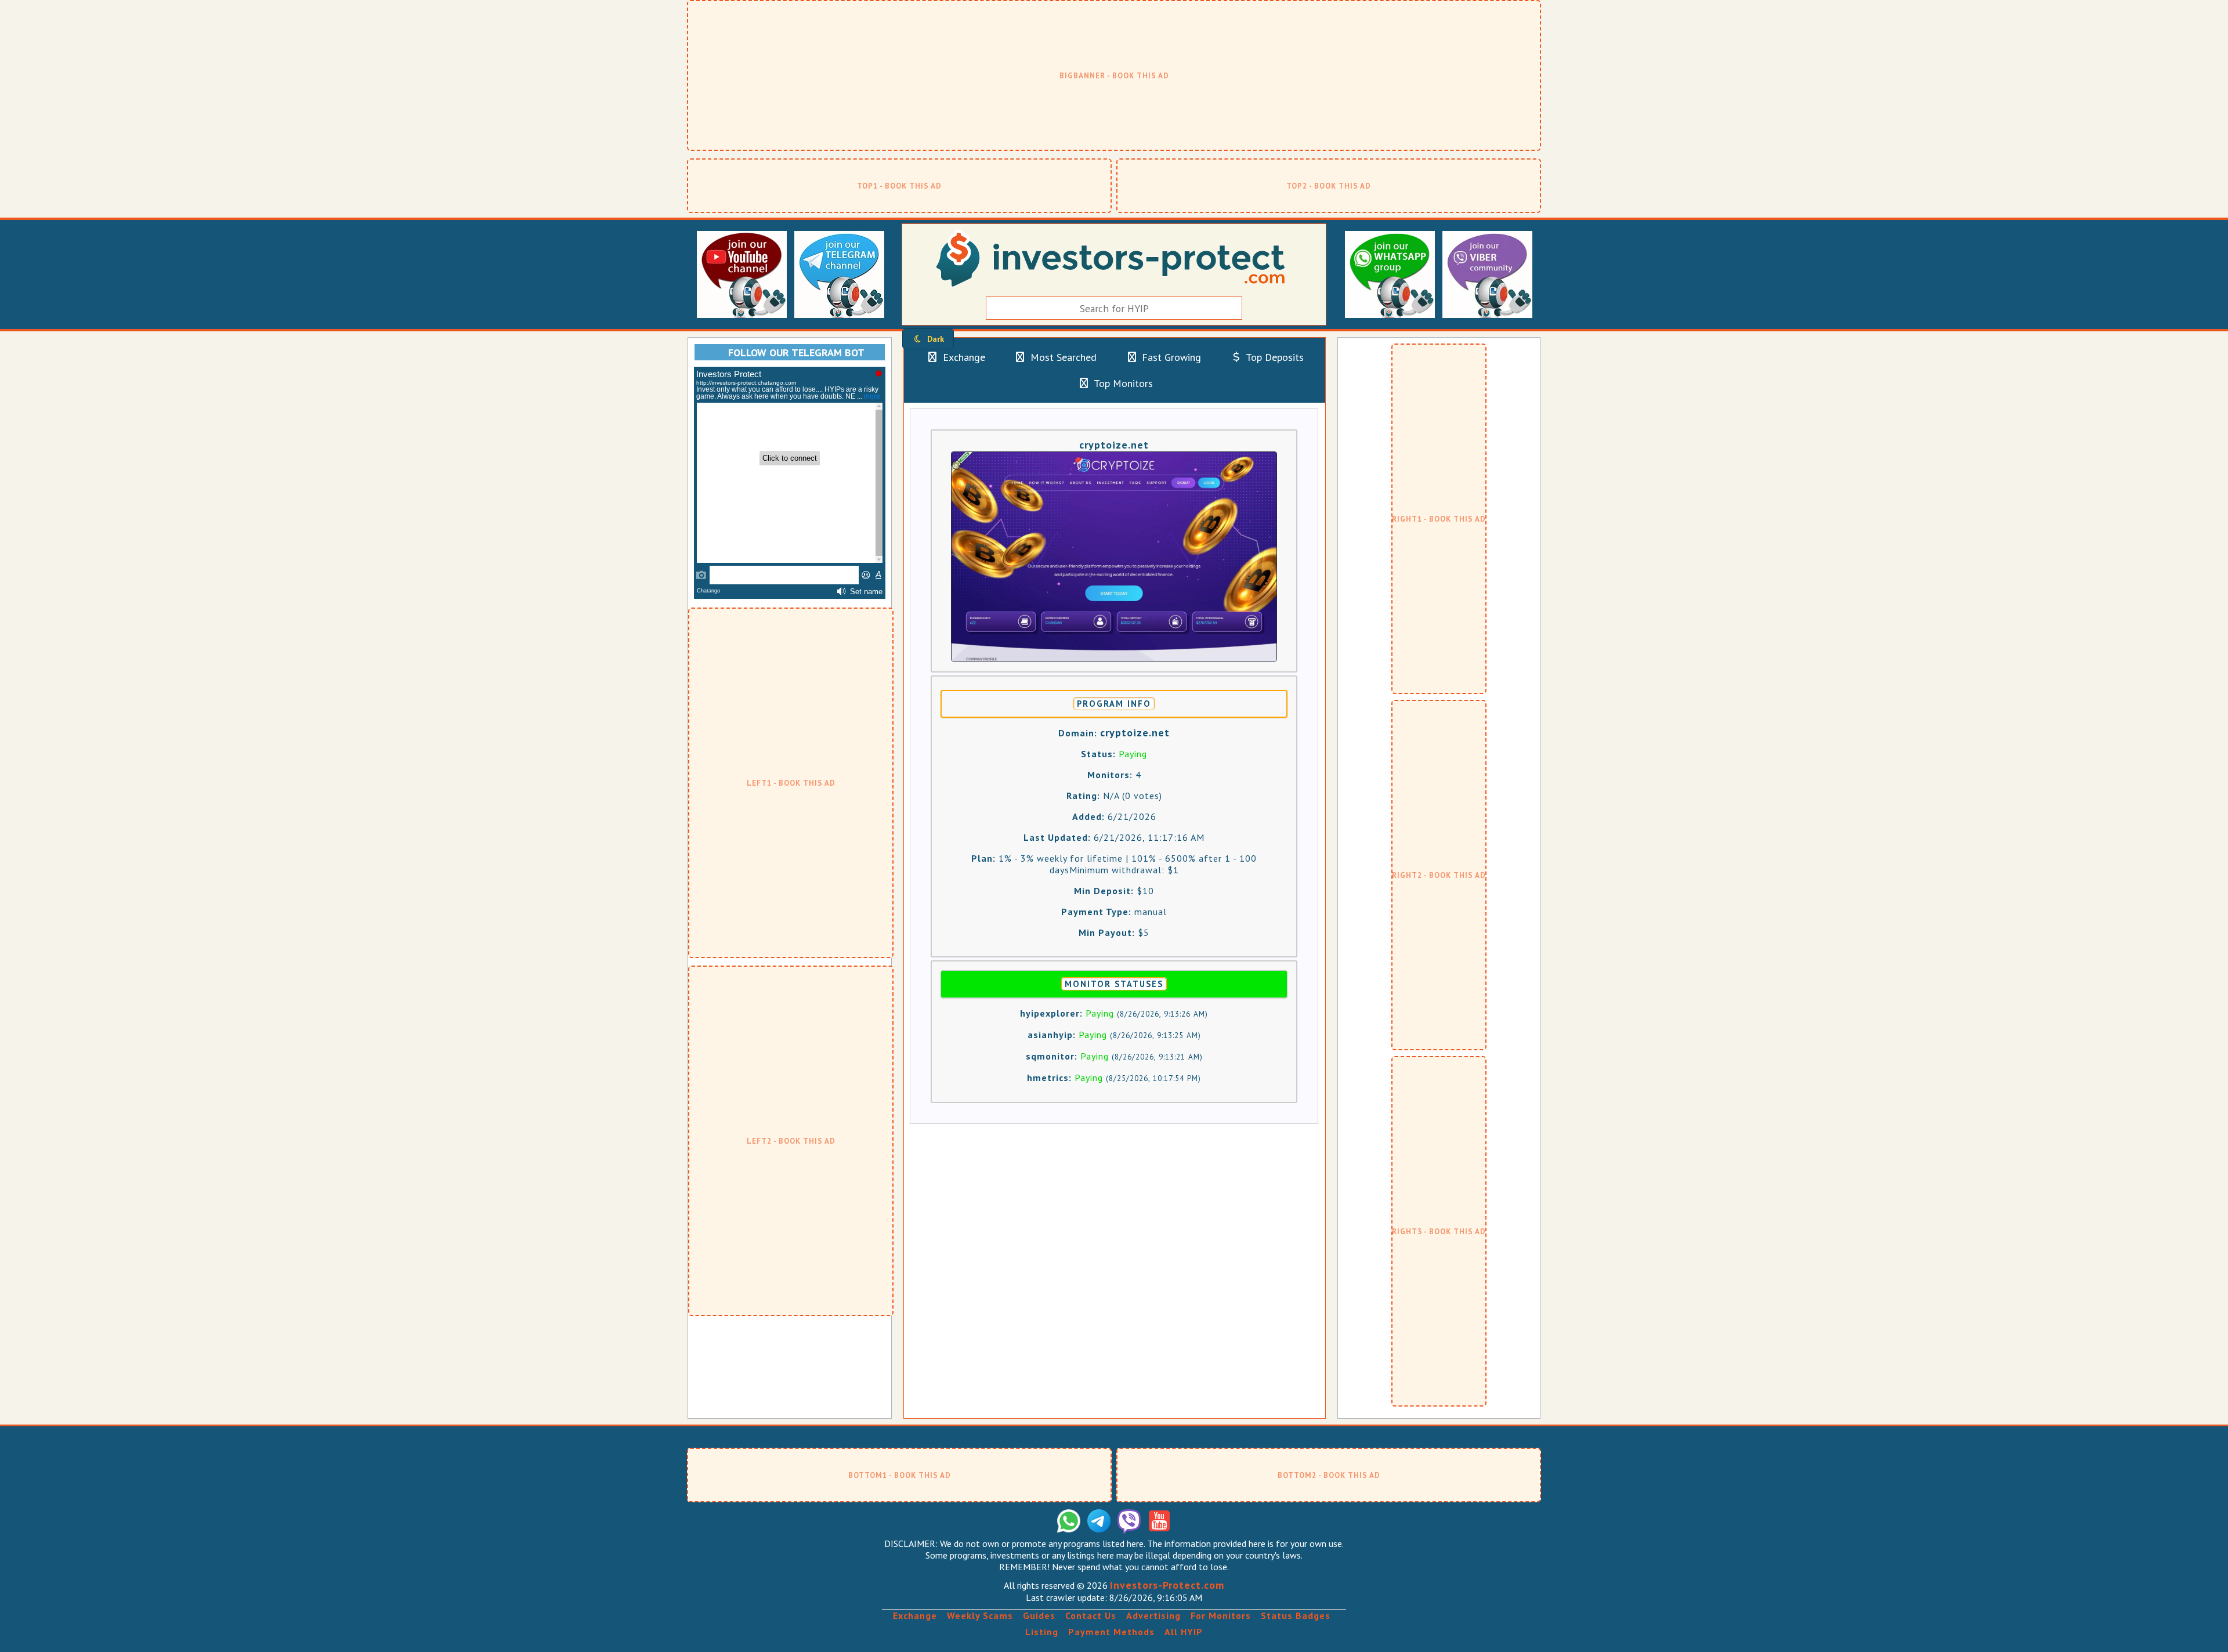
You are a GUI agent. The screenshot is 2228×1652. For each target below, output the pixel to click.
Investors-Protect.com (1167, 1585)
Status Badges (1296, 1615)
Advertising (1153, 1615)
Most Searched (1062, 357)
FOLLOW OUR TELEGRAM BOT (796, 353)
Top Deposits (1274, 357)
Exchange (963, 357)
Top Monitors (1122, 383)
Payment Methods (1111, 1632)
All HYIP (1184, 1632)
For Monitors (1221, 1615)
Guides (1039, 1615)
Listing (1042, 1632)
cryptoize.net (1114, 445)
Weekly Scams (980, 1615)
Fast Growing (1170, 357)
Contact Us (1091, 1615)
